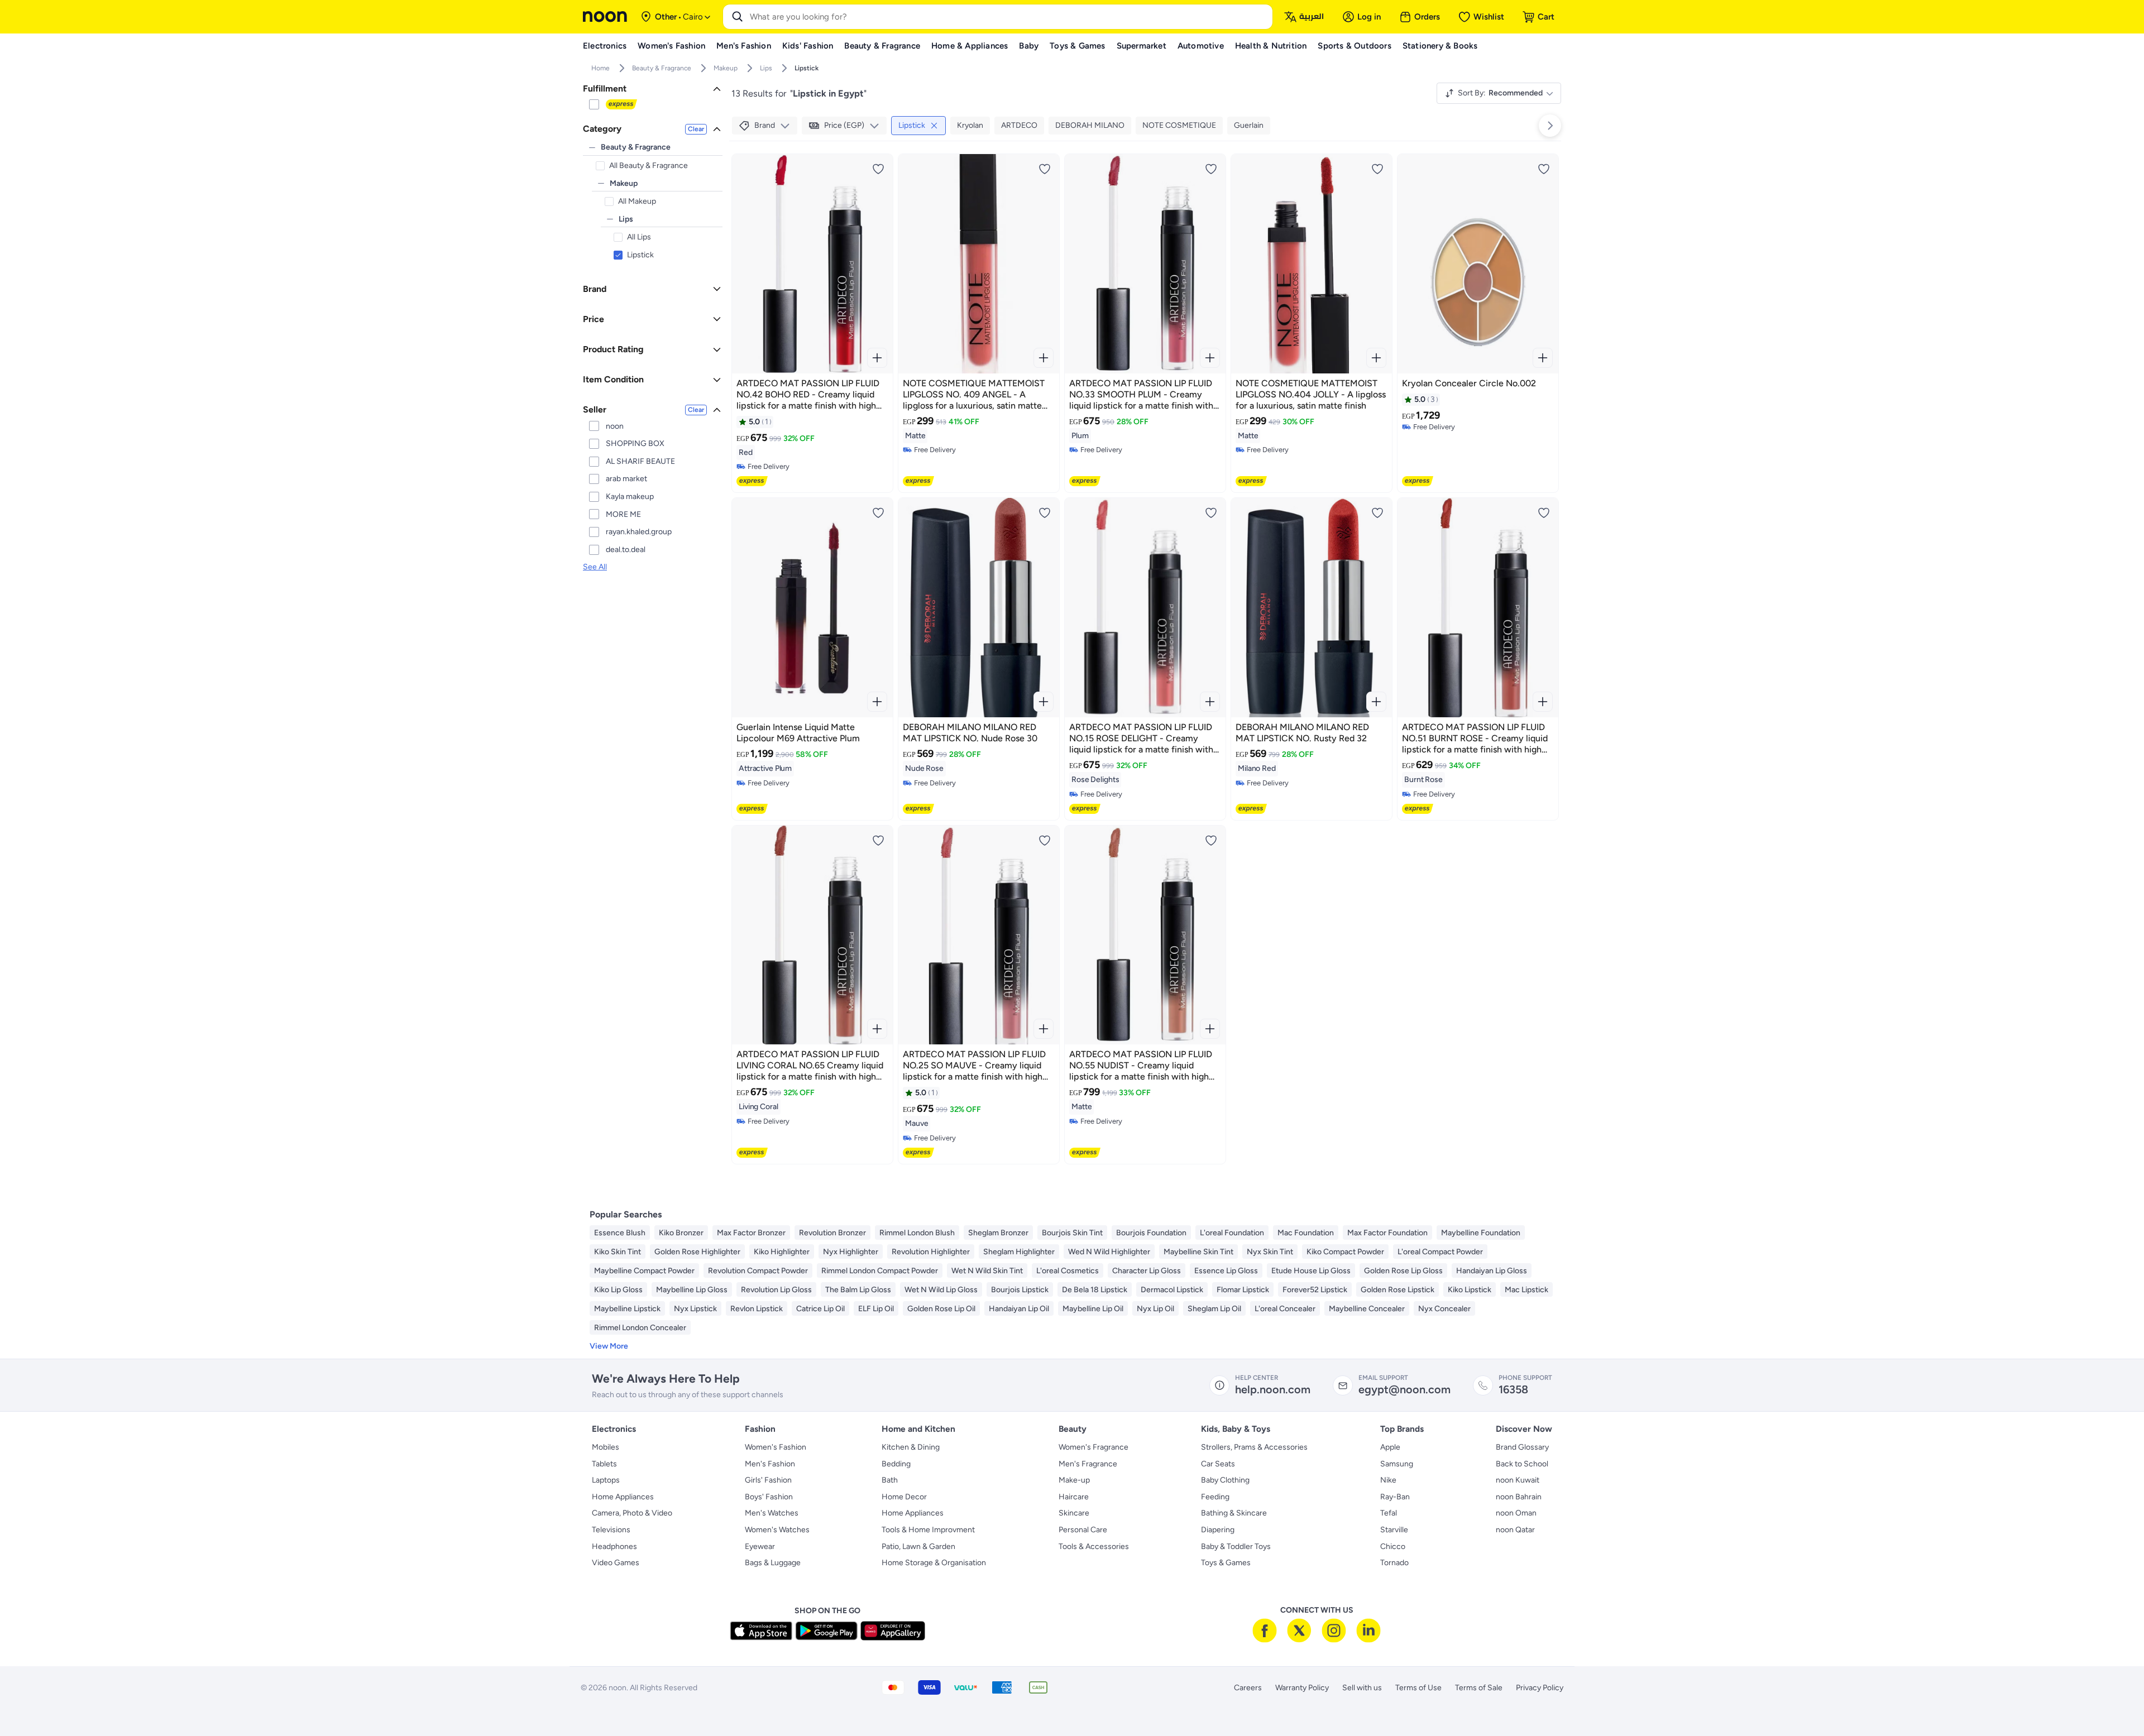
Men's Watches (772, 1513)
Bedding (896, 1464)
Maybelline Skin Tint (1198, 1252)
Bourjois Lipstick (1020, 1290)
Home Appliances (623, 1497)
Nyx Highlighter (851, 1252)
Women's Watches (777, 1530)
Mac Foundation (1306, 1233)
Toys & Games (1226, 1563)
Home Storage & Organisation (934, 1563)
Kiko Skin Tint (618, 1252)
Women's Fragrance (1093, 1447)
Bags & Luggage (773, 1563)
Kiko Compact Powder (1345, 1252)
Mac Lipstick (1526, 1290)
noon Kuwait (1518, 1480)
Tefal (1389, 1513)
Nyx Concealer (1444, 1309)
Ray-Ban (1395, 1497)
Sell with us (1362, 1688)
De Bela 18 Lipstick (1095, 1290)
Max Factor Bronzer (751, 1233)
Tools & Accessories (1094, 1546)
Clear (696, 129)
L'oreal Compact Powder (1440, 1252)
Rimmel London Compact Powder (880, 1271)
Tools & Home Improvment (928, 1530)
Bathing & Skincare (1234, 1513)
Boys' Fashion (769, 1497)
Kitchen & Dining (911, 1447)
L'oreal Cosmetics (1068, 1271)
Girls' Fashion (768, 1480)
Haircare (1074, 1497)
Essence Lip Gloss (1226, 1271)
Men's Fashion (770, 1464)
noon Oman (1516, 1513)
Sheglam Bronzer (998, 1233)
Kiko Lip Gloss (618, 1290)
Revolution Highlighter (931, 1252)
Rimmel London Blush (917, 1233)
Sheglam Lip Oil (1214, 1309)
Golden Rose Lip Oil (941, 1309)
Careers (1248, 1688)
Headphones (614, 1546)
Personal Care (1083, 1530)
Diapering (1218, 1530)
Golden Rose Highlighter (697, 1252)
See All (595, 567)
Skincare (1074, 1513)
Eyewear (760, 1546)
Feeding (1215, 1497)
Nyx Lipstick (695, 1309)
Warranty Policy (1302, 1688)
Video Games (616, 1563)
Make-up (1074, 1480)
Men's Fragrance (1088, 1464)
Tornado (1394, 1563)
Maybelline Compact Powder (644, 1271)
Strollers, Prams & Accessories (1254, 1447)
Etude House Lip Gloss (1311, 1271)
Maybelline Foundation (1481, 1233)
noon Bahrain (1519, 1497)
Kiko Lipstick (1470, 1290)
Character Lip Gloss (1147, 1271)
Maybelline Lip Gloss (692, 1290)
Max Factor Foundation (1387, 1233)
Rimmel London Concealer (640, 1328)
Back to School (1522, 1464)
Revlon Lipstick (757, 1309)
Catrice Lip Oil (820, 1309)
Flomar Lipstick (1243, 1290)
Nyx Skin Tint (1270, 1252)
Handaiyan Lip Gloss (1492, 1271)
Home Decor (904, 1497)
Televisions (611, 1530)
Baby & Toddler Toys (1236, 1546)
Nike (1388, 1480)
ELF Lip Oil (876, 1309)
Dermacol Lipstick (1172, 1290)
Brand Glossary (1522, 1447)
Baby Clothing (1225, 1480)
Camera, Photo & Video (632, 1513)
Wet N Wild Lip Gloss (941, 1290)
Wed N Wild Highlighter (1109, 1252)
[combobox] (1009, 17)
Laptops (606, 1480)
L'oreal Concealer (1285, 1309)
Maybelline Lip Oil (1093, 1309)
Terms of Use (1418, 1688)
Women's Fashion (776, 1447)
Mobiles (606, 1447)
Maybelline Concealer (1367, 1309)
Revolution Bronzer (832, 1233)
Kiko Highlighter (782, 1252)
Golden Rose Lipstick (1398, 1290)
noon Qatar (1515, 1530)
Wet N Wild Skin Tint (987, 1271)
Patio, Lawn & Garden (918, 1546)
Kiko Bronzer (681, 1233)
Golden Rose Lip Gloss (1403, 1271)
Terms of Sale (1479, 1688)
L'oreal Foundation (1232, 1233)
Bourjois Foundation (1151, 1233)
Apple (1390, 1447)
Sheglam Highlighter (1019, 1252)
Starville (1394, 1530)
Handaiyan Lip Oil (1019, 1309)
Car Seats (1218, 1464)
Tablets (604, 1464)
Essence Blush (620, 1233)
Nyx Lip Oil (1155, 1309)
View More (609, 1346)
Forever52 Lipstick (1315, 1290)
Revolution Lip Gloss (776, 1290)
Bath (890, 1480)
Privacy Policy (1540, 1688)
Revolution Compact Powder (758, 1271)
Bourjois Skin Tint (1072, 1233)
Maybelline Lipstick (627, 1309)
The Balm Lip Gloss (858, 1290)
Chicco (1393, 1546)
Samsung (1397, 1464)
